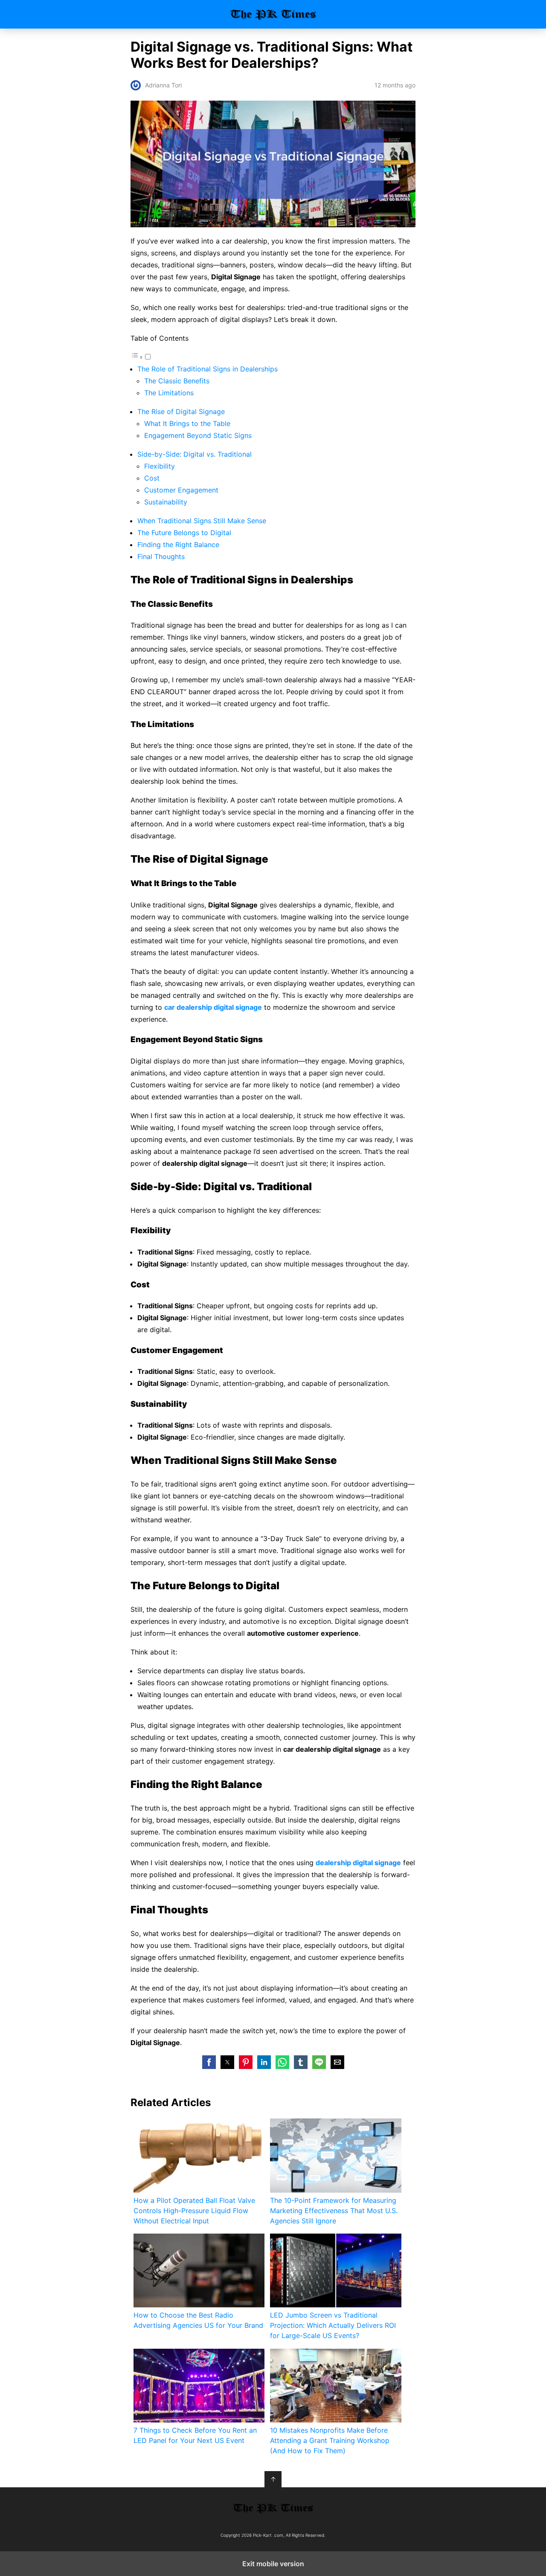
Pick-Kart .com (273, 14)
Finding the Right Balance (178, 545)
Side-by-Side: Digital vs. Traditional (195, 454)
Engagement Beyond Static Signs (198, 435)
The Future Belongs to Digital (184, 533)
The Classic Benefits (177, 381)
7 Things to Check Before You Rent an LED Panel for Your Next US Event (195, 2435)
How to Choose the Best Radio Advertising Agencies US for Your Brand (198, 2320)
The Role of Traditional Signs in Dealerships (208, 369)
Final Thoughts (161, 556)
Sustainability (166, 502)
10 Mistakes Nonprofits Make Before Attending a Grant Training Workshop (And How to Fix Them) (330, 2440)
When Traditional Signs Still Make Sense (202, 521)
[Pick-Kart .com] (273, 2508)
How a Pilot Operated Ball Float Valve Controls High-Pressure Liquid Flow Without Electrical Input (194, 2211)
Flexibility (160, 466)
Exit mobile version (273, 2564)
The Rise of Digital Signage (181, 411)
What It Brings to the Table (187, 423)
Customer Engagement (181, 490)
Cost (152, 478)
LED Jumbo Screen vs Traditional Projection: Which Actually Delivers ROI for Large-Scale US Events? (333, 2325)
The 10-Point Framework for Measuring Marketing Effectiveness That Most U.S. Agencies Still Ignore (334, 2211)
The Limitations (169, 393)
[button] (209, 2062)
